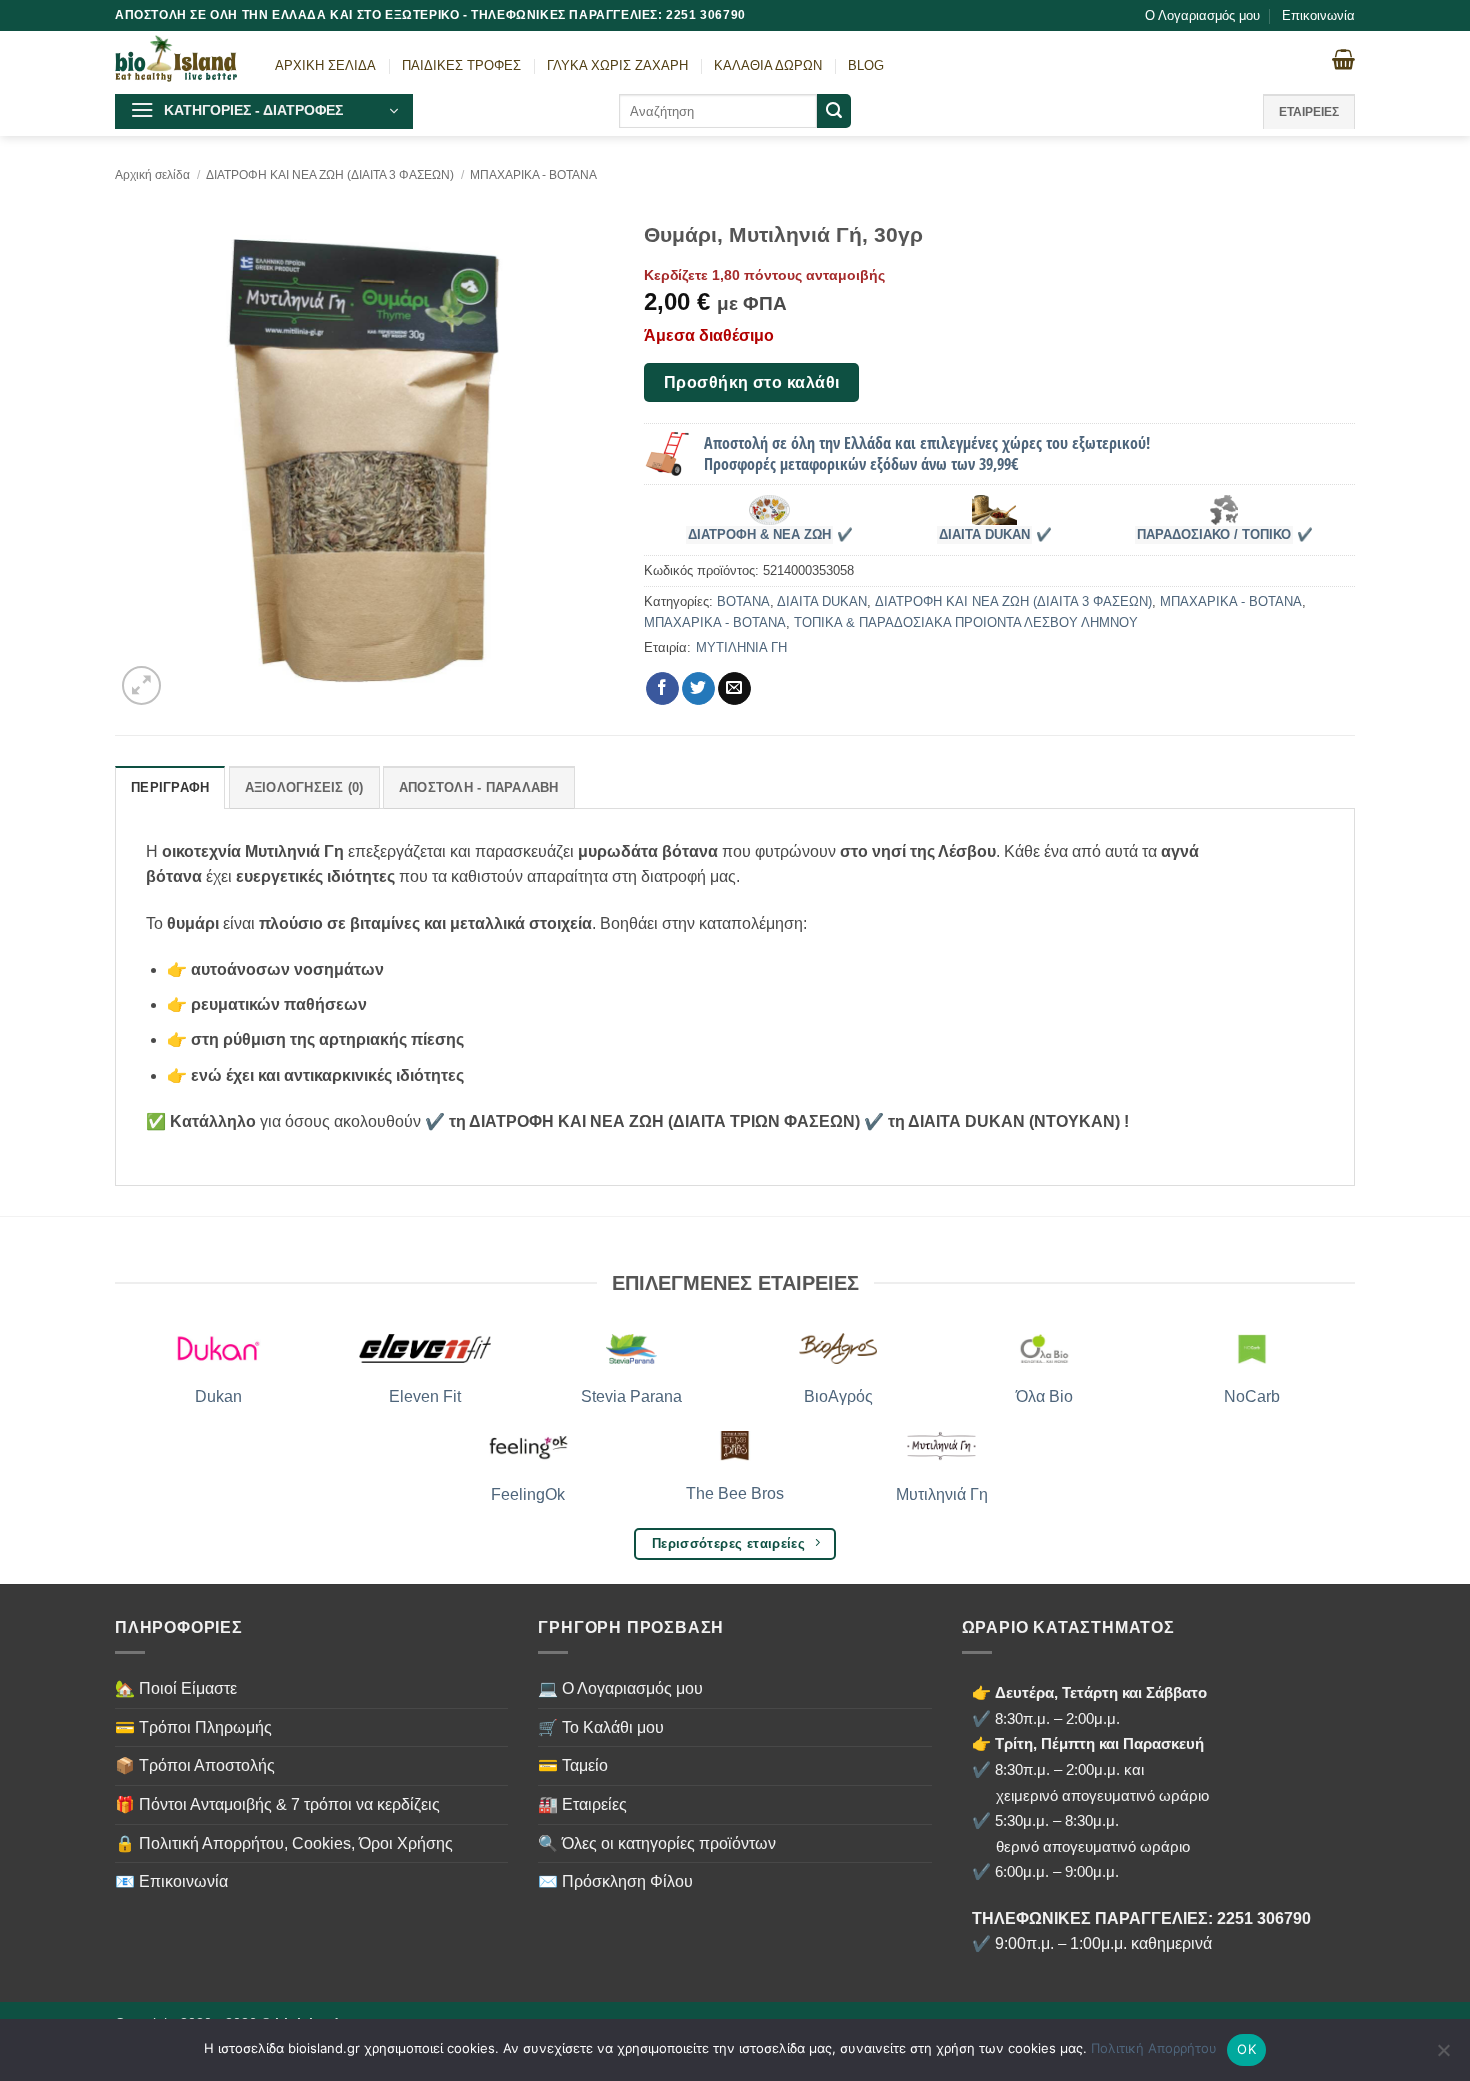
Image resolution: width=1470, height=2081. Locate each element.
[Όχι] (1443, 2056)
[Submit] (834, 111)
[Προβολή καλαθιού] (1343, 59)
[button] (264, 111)
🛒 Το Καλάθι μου (601, 1727)
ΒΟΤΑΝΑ (743, 601)
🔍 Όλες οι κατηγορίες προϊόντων (657, 1843)
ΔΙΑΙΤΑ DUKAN (984, 535)
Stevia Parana (631, 1396)
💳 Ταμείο (573, 1765)
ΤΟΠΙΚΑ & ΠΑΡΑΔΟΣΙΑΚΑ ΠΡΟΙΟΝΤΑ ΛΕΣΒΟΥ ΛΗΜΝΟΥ (966, 622)
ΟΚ (1246, 2049)
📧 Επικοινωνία (171, 1881)
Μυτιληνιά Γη (942, 1494)
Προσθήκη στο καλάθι (752, 382)
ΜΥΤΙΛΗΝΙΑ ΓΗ (741, 647)
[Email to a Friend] (734, 689)
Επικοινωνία (1318, 15)
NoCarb (1252, 1396)
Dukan (218, 1396)
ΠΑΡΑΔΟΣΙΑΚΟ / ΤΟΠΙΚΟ (1214, 535)
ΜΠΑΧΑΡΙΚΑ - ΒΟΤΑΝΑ (533, 175)
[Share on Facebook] (662, 689)
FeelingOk (528, 1494)
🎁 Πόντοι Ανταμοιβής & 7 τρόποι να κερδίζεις (277, 1804)
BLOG (866, 65)
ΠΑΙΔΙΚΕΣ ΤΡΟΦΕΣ (461, 65)
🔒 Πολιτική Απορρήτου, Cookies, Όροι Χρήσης (284, 1843)
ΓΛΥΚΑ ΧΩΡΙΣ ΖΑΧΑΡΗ (617, 65)
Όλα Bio (1044, 1396)
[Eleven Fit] (425, 1349)
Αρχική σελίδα (152, 175)
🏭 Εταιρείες (582, 1804)
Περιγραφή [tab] (170, 787)
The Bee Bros (735, 1493)
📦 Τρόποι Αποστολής (195, 1765)
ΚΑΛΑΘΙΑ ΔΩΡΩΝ (768, 65)
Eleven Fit (425, 1396)
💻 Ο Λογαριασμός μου (620, 1688)
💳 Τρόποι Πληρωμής (193, 1727)
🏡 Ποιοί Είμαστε (176, 1688)
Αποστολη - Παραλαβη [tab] (479, 787)
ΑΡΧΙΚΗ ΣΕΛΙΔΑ (325, 65)
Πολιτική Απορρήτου (1154, 2048)
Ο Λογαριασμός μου (1202, 15)
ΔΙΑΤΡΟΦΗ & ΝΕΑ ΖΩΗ (759, 535)
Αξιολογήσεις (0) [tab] (304, 787)
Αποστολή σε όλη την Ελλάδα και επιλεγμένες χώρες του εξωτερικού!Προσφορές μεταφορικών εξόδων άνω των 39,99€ (927, 453)
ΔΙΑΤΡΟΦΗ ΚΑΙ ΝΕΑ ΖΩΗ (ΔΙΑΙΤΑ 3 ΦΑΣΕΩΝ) (330, 175)
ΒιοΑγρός (838, 1396)
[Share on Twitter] (698, 689)
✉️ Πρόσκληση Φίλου (615, 1881)
